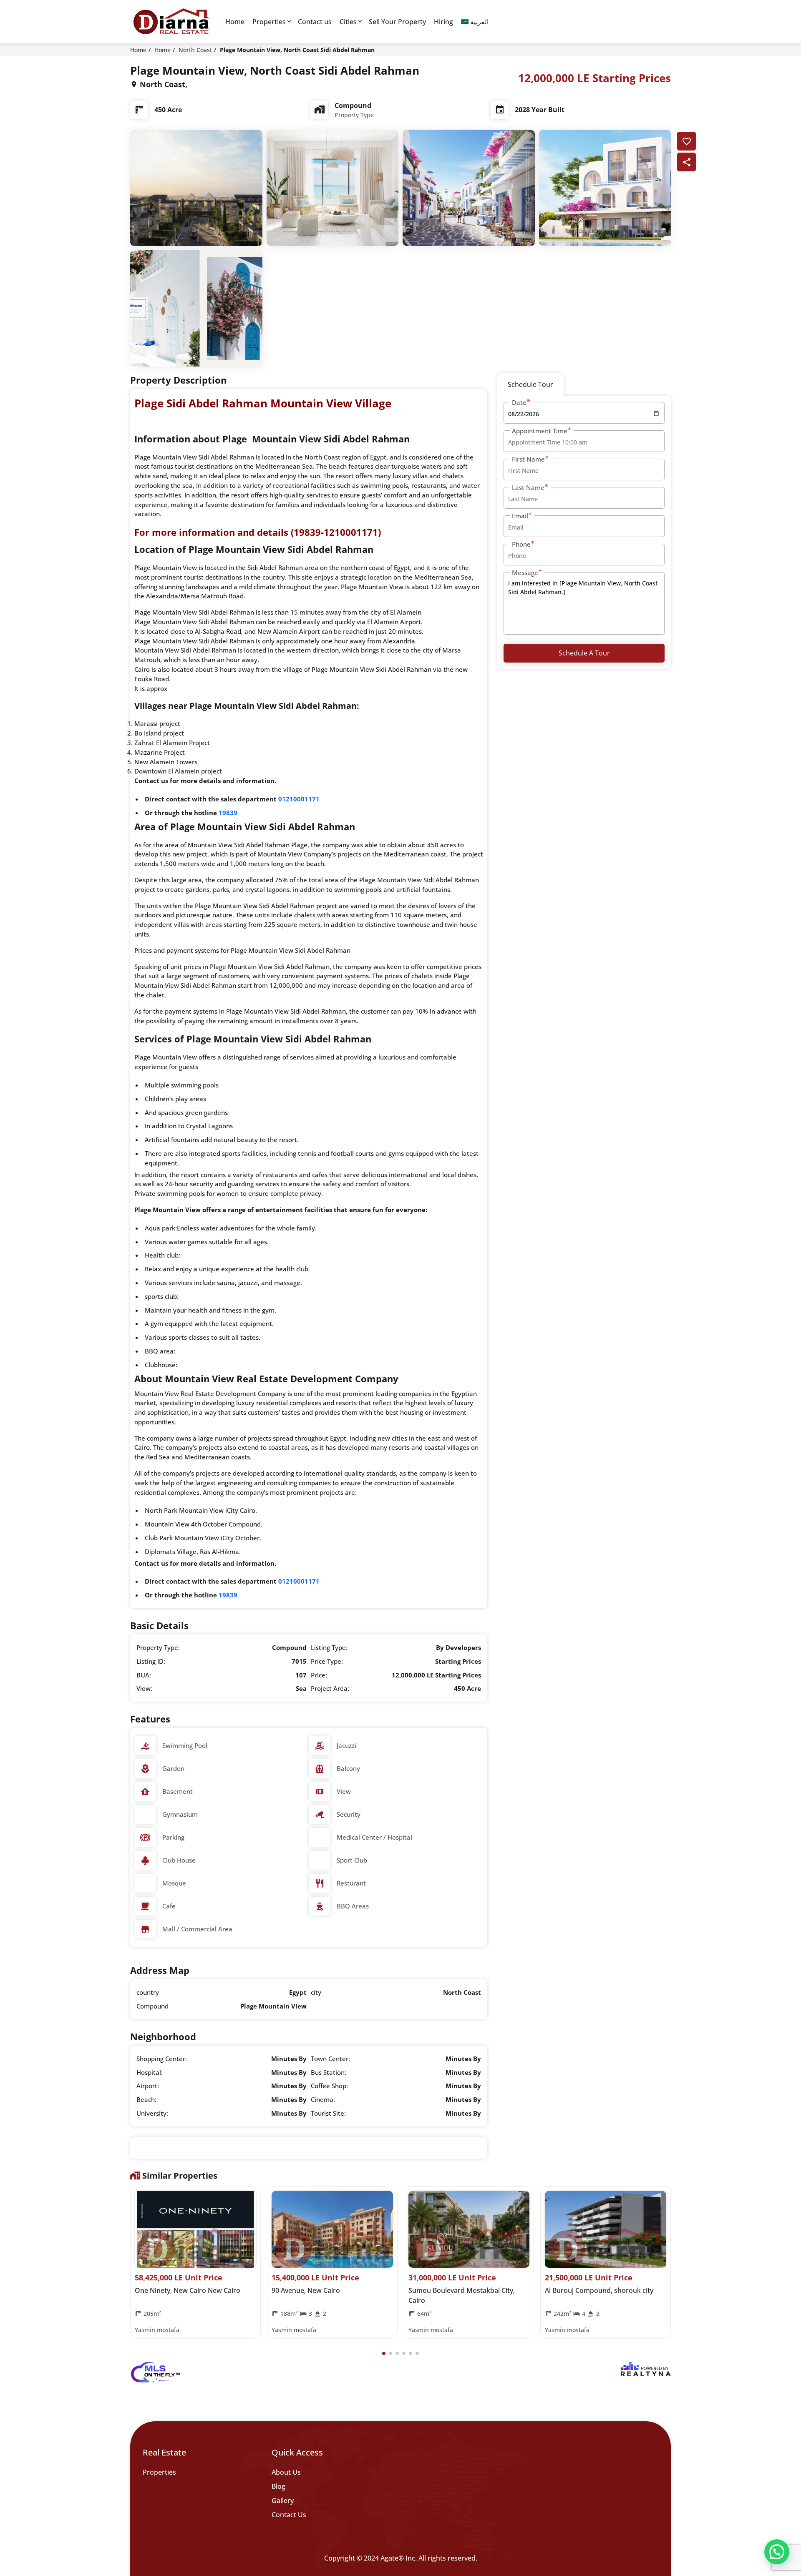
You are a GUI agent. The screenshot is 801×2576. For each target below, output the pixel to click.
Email (520, 516)
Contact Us (289, 2515)
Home (235, 22)
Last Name (528, 487)
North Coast (195, 50)
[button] (384, 2353)
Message (525, 572)
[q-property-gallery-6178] (196, 187)
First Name (528, 459)
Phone (521, 544)
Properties (269, 22)
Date (519, 402)
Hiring (443, 22)
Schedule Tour (530, 384)
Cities (348, 22)
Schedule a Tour (584, 653)
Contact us (315, 22)
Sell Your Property (397, 22)
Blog (278, 2486)
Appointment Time (540, 431)
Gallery (283, 2501)
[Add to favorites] (686, 141)
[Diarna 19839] (171, 22)
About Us (286, 2472)
